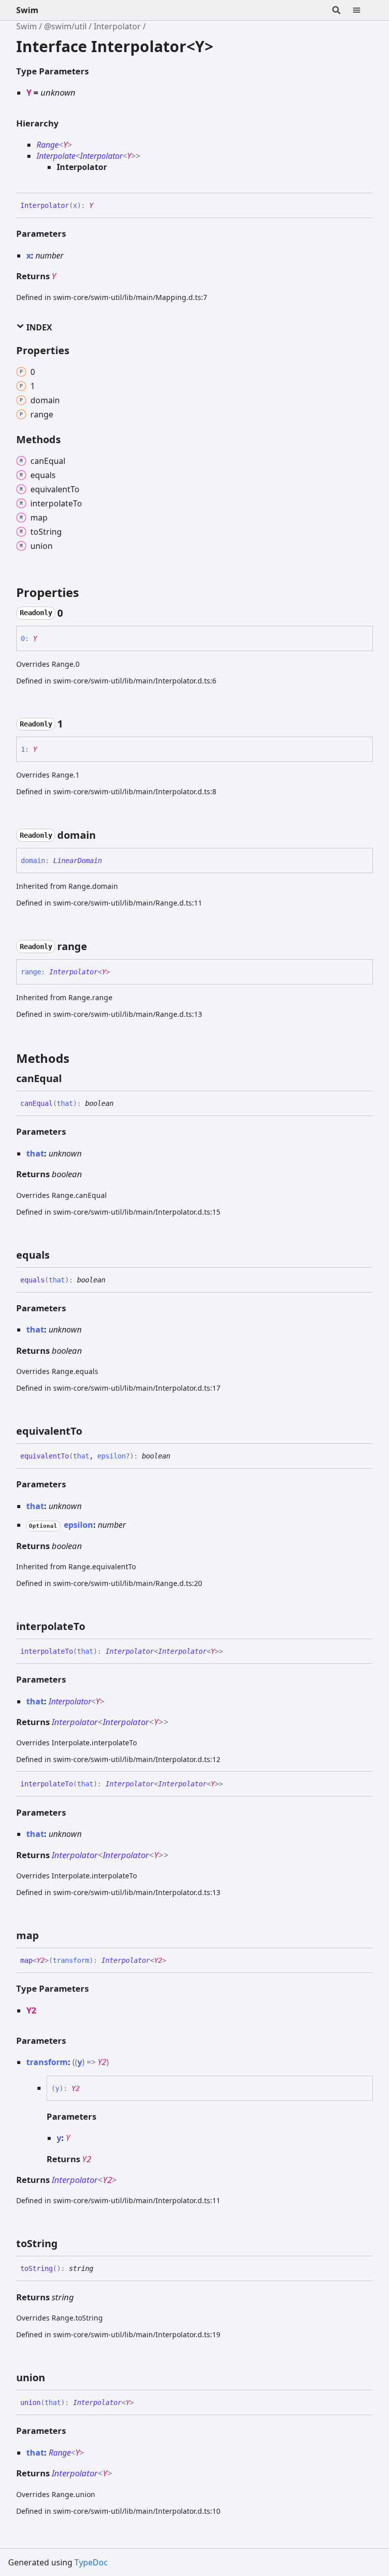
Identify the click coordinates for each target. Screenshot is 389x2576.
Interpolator (117, 26)
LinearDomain (77, 861)
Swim (27, 10)
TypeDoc (91, 2562)
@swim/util (65, 26)
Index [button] (38, 327)
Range (48, 145)
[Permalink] (101, 206)
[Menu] (363, 10)
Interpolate (56, 156)
